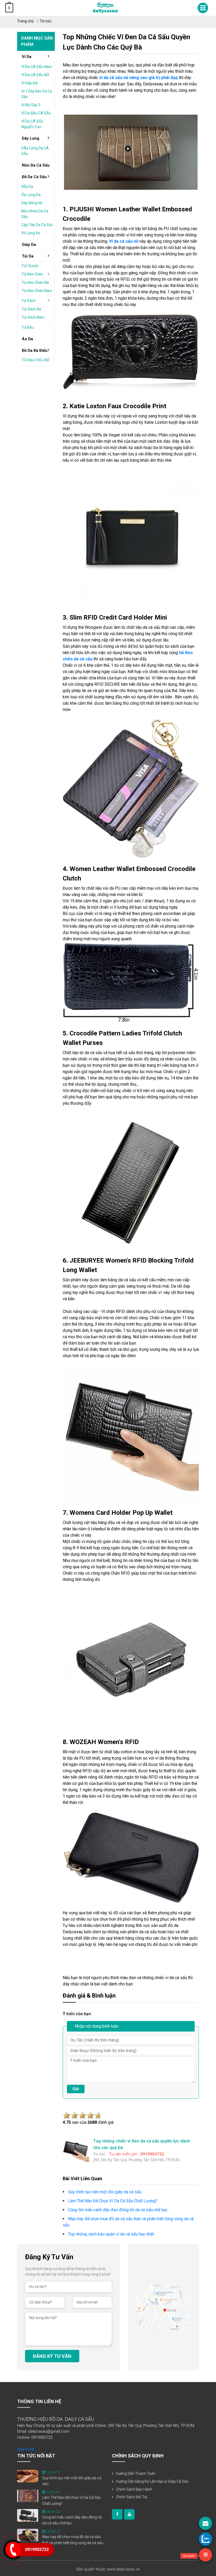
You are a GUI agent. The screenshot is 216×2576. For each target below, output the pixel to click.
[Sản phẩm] (205, 2555)
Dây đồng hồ (32, 203)
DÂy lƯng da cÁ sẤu (35, 151)
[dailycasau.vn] (117, 2514)
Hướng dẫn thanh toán (136, 2473)
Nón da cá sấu (36, 165)
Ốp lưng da (31, 195)
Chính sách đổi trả (132, 2497)
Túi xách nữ (31, 309)
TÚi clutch (30, 266)
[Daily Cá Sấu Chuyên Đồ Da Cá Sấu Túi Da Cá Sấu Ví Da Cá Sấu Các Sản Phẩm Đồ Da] (105, 8)
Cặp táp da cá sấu (37, 225)
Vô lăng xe (31, 233)
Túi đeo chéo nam (37, 291)
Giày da (29, 245)
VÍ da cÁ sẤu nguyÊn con (32, 124)
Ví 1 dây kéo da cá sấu (37, 94)
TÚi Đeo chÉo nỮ (35, 360)
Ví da (27, 57)
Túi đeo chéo (32, 274)
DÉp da (27, 187)
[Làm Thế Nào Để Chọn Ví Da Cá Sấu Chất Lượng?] (28, 2496)
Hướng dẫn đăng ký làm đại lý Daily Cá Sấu (152, 2481)
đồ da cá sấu (34, 177)
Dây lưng (31, 138)
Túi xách (28, 301)
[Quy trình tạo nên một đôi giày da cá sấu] (28, 2476)
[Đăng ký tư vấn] (205, 2523)
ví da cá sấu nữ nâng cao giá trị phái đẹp (138, 78)
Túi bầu (28, 327)
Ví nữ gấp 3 (31, 105)
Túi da (28, 256)
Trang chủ (25, 21)
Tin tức (46, 21)
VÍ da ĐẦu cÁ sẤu (36, 113)
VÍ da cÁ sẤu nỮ (35, 75)
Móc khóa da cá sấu (35, 214)
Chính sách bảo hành (134, 2489)
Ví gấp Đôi (30, 83)
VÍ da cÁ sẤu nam (37, 67)
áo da (27, 339)
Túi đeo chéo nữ (35, 283)
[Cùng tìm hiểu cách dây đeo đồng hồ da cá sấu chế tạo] (28, 2515)
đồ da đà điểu (35, 350)
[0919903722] (205, 2539)
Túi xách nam (33, 317)
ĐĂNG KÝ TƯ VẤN (52, 2356)
